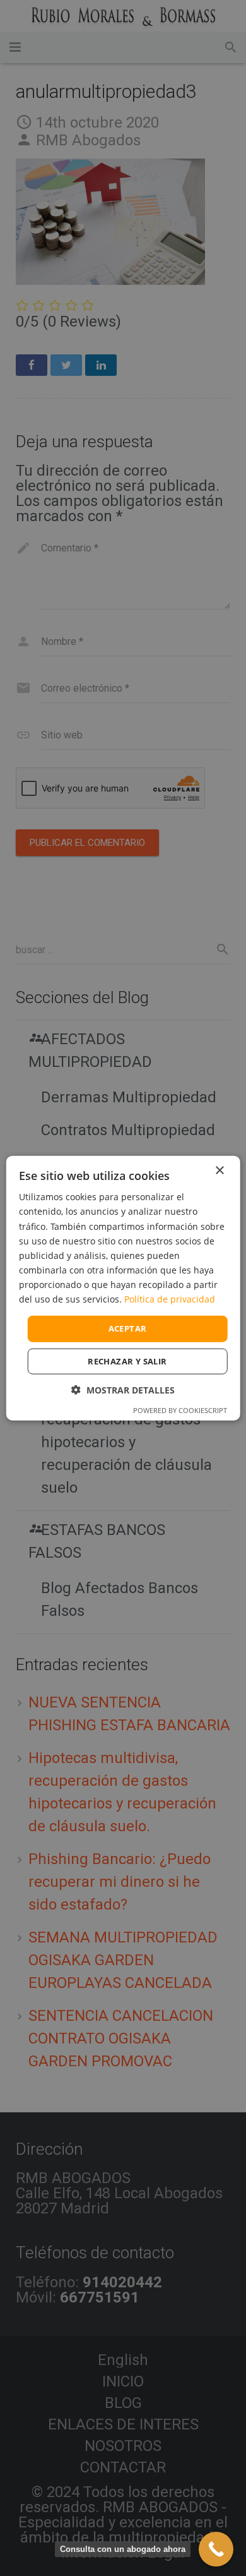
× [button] (219, 1171)
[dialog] (123, 1288)
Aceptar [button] (128, 1328)
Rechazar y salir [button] (127, 1361)
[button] (123, 1389)
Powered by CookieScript (180, 1410)
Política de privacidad (170, 1299)
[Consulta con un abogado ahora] (216, 2549)
